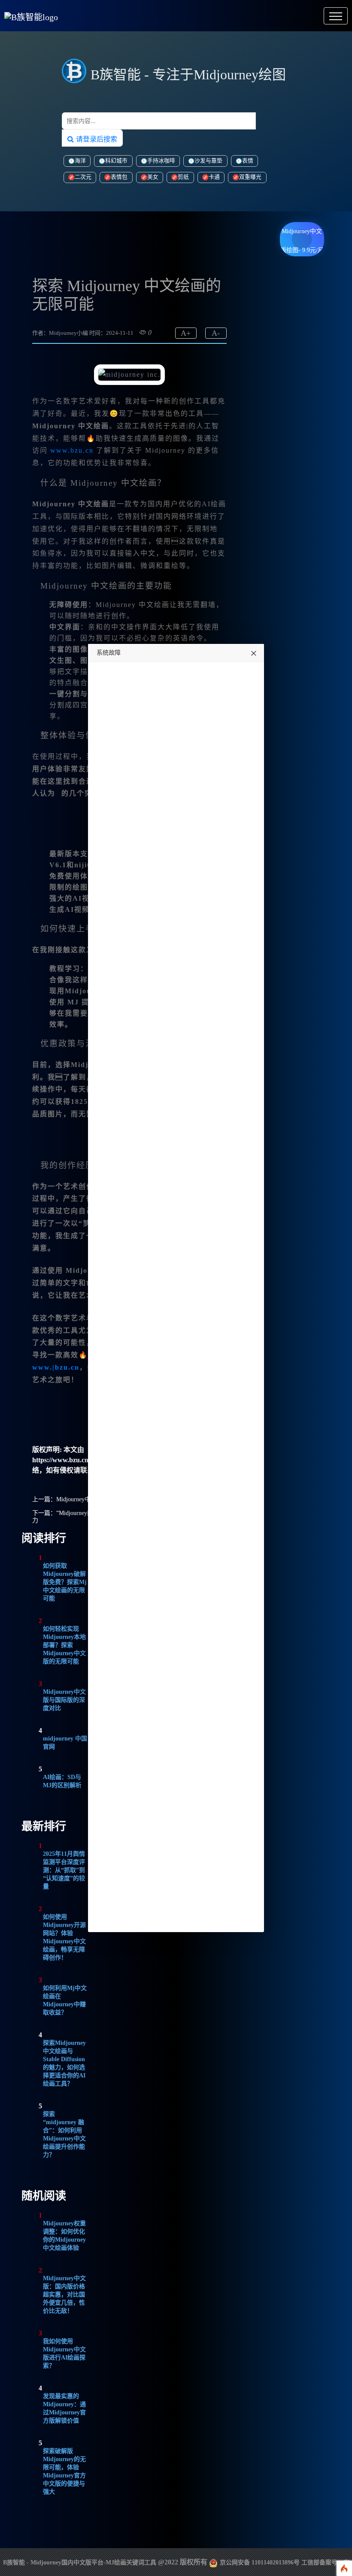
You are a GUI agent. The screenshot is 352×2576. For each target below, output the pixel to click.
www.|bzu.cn (56, 1367)
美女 (153, 177)
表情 (248, 161)
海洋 (80, 161)
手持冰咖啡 (161, 161)
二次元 (83, 177)
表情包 (119, 177)
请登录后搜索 (96, 139)
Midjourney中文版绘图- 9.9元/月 (302, 234)
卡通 (214, 177)
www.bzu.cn (72, 450)
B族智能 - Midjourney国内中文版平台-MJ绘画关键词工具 (80, 2562)
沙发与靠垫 (208, 161)
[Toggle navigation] (336, 16)
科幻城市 (116, 161)
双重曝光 (250, 177)
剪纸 (183, 177)
